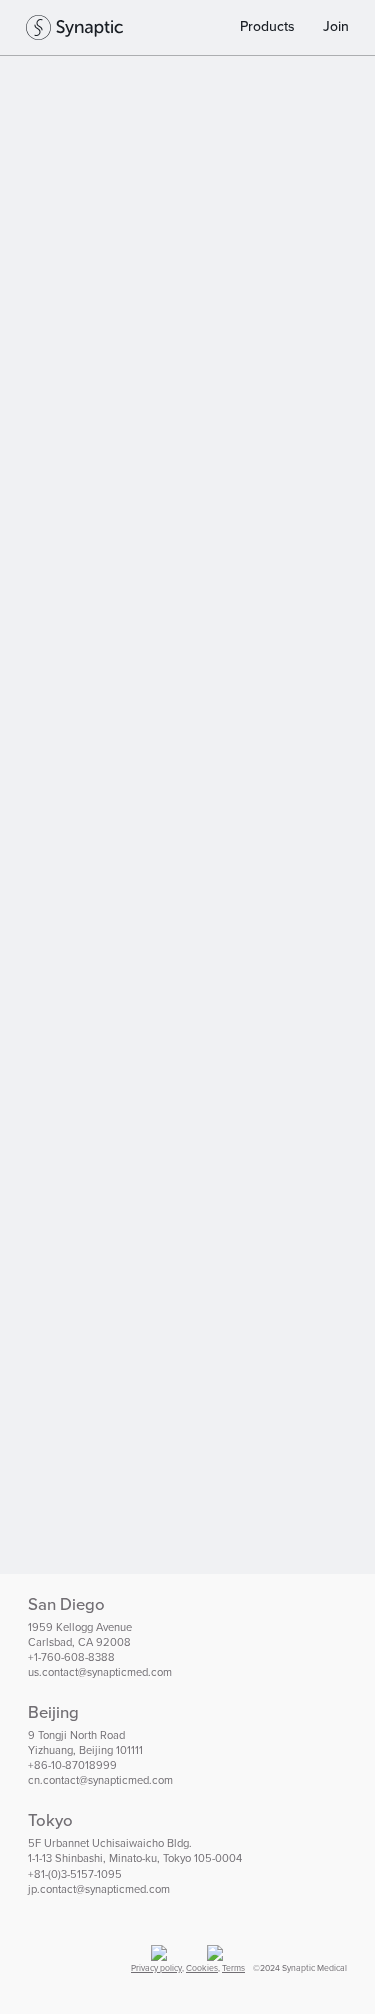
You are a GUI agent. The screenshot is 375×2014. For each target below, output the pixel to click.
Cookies (202, 1968)
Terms (233, 1968)
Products (267, 26)
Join (336, 26)
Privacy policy (156, 1968)
